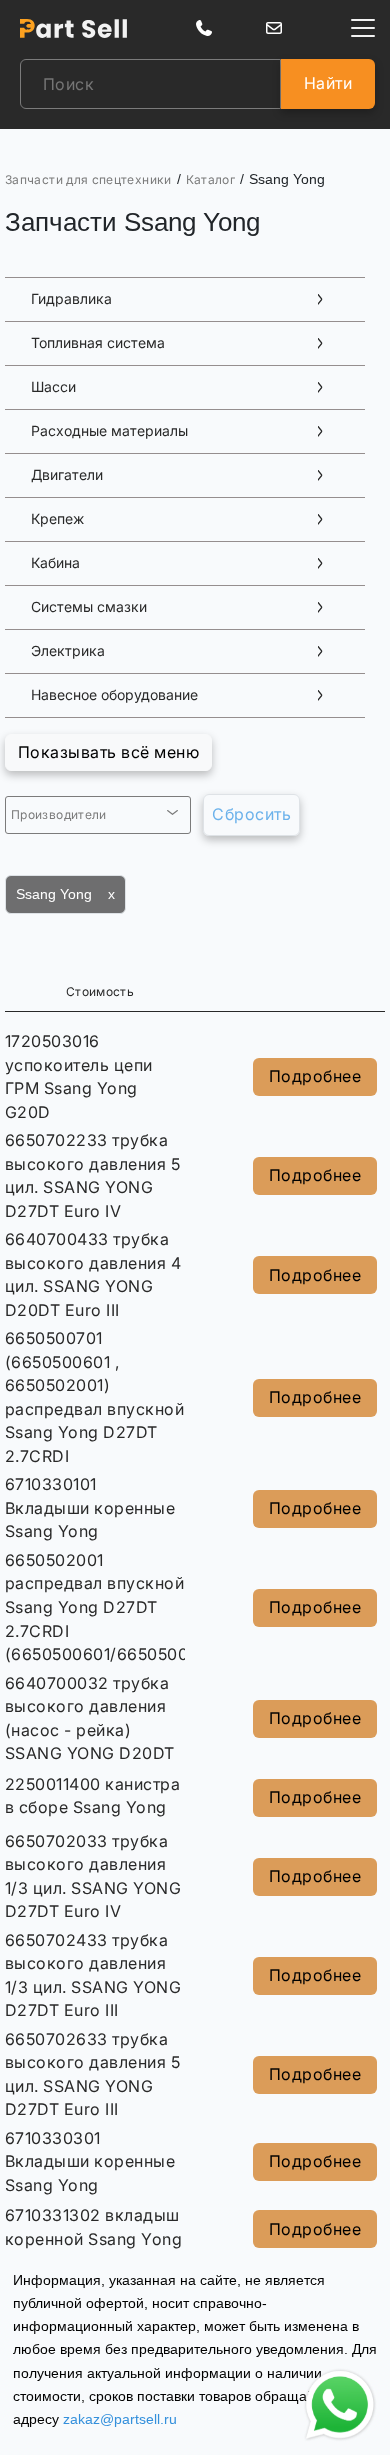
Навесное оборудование (114, 695)
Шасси (53, 387)
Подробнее (315, 1076)
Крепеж (57, 519)
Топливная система (98, 343)
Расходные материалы (109, 431)
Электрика (68, 651)
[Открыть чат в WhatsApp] (340, 2405)
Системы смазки (89, 607)
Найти (328, 83)
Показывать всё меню (108, 752)
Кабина (55, 563)
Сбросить (251, 814)
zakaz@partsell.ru (120, 2419)
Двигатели (67, 475)
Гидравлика (71, 299)
